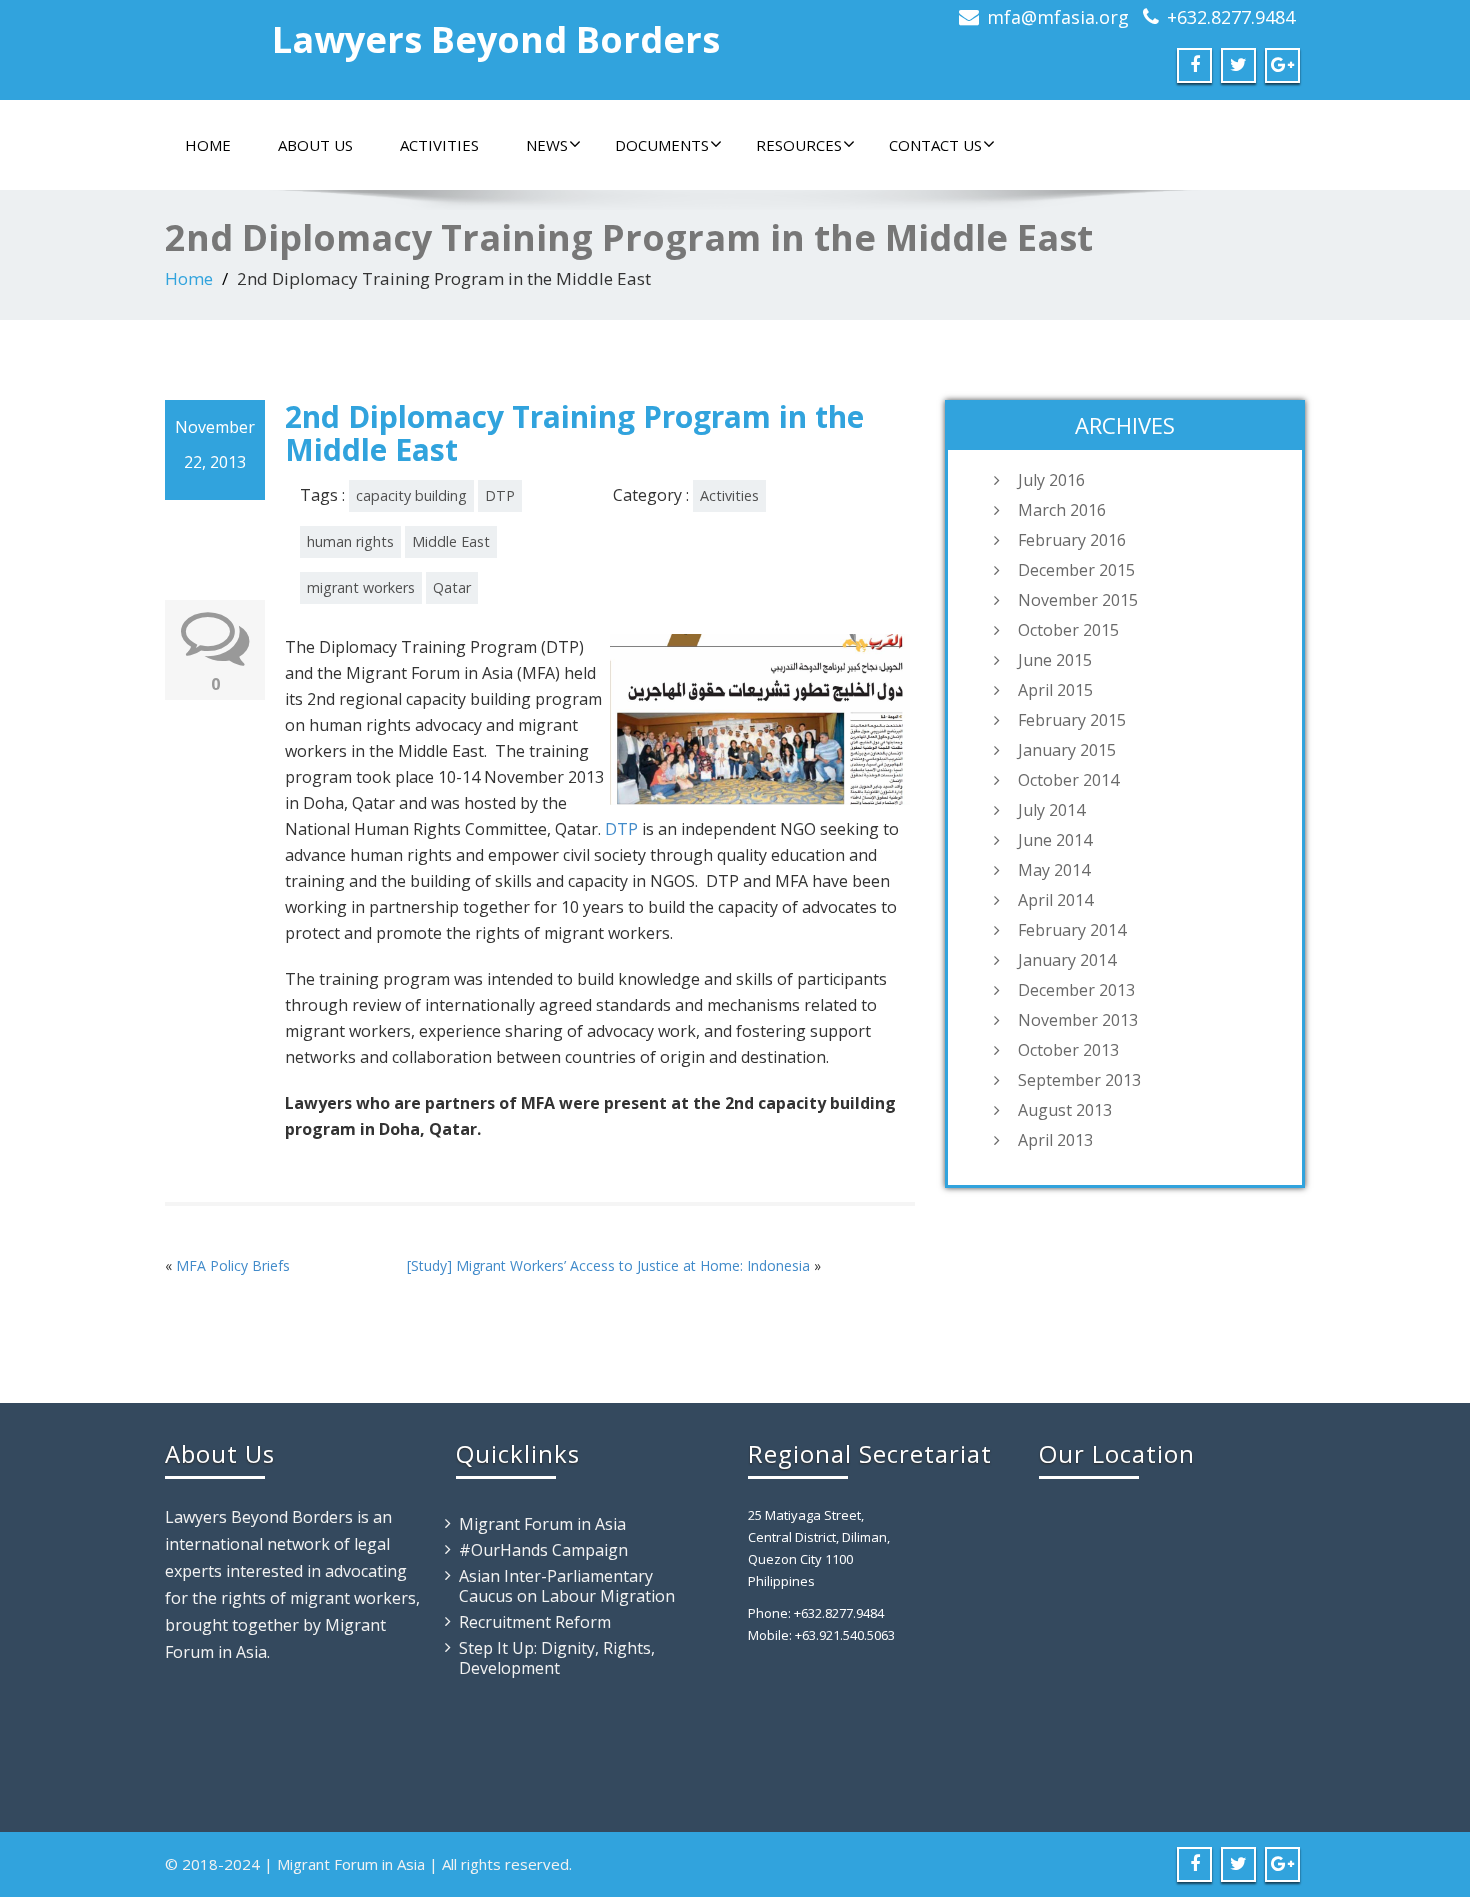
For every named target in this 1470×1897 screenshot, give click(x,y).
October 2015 (1068, 630)
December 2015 (1076, 570)
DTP (500, 495)
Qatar (452, 587)
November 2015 (1078, 600)
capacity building (411, 495)
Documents (662, 145)
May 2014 (1054, 870)
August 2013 (1065, 1110)
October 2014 (1068, 780)
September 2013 (1079, 1080)
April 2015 (1055, 690)
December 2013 (1076, 990)
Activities (439, 145)
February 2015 (1072, 720)
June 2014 (1055, 840)
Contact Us (935, 145)
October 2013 (1068, 1050)
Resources (799, 145)
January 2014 (1067, 960)
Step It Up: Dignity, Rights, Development (557, 1658)
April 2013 (1055, 1140)
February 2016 (1072, 540)
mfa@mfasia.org (1058, 17)
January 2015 (1067, 750)
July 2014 (1051, 810)
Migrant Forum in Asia (542, 1524)
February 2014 (1072, 930)
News (547, 145)
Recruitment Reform (535, 1622)
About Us (315, 145)
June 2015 (1055, 660)
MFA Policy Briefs (233, 1265)
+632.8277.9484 (1231, 17)
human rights (350, 541)
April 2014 (1055, 900)
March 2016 (1062, 510)
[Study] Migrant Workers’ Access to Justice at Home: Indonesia (608, 1265)
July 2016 (1051, 480)
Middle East (451, 541)
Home (208, 145)
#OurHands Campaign (543, 1550)
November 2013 (1078, 1020)
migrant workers (361, 587)
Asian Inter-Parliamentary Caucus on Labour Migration (567, 1586)
